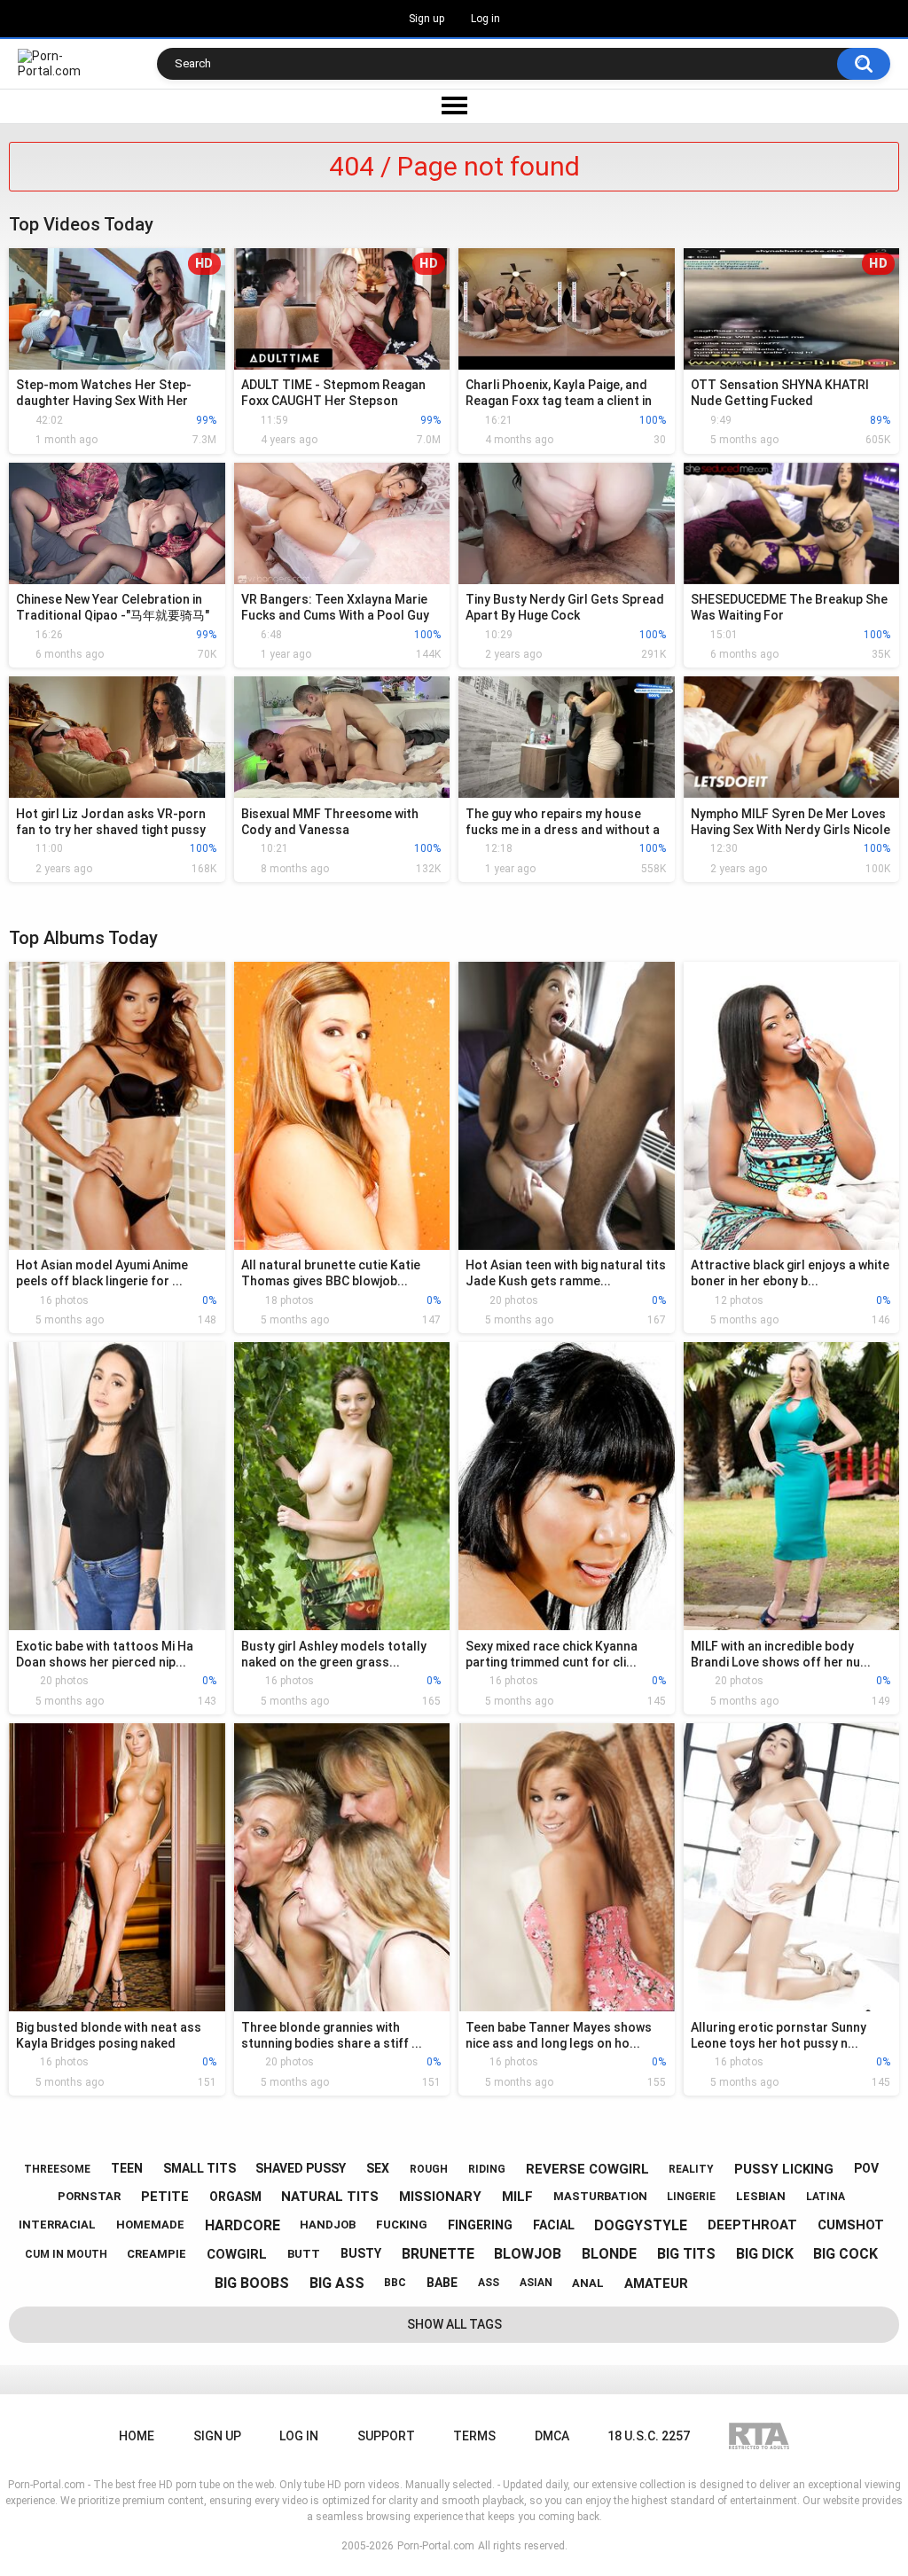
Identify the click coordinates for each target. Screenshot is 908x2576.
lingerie (691, 2197)
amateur (656, 2283)
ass (489, 2283)
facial (554, 2225)
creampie (157, 2254)
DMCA (552, 2436)
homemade (150, 2225)
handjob (328, 2225)
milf (517, 2197)
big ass (337, 2283)
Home (137, 2436)
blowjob (528, 2254)
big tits (686, 2254)
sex (378, 2168)
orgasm (235, 2197)
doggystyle (641, 2225)
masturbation (600, 2196)
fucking (402, 2225)
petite (165, 2197)
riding (487, 2169)
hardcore (243, 2225)
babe (442, 2283)
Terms (474, 2436)
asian (536, 2283)
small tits (200, 2168)
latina (826, 2197)
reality (691, 2169)
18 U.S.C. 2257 (649, 2436)
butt (304, 2254)
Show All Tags (454, 2324)
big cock (845, 2254)
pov (866, 2168)
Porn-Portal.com (436, 2546)
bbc (395, 2283)
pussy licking (784, 2169)
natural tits (330, 2197)
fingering (480, 2225)
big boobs (252, 2283)
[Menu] (454, 106)
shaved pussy (301, 2168)
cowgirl (237, 2254)
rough (429, 2169)
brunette (438, 2254)
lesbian (761, 2196)
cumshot (851, 2225)
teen (127, 2168)
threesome (57, 2169)
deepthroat (752, 2225)
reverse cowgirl (587, 2169)
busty (361, 2253)
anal (588, 2283)
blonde (609, 2254)
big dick (765, 2254)
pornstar (89, 2196)
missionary (440, 2197)
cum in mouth (66, 2254)
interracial (57, 2225)
